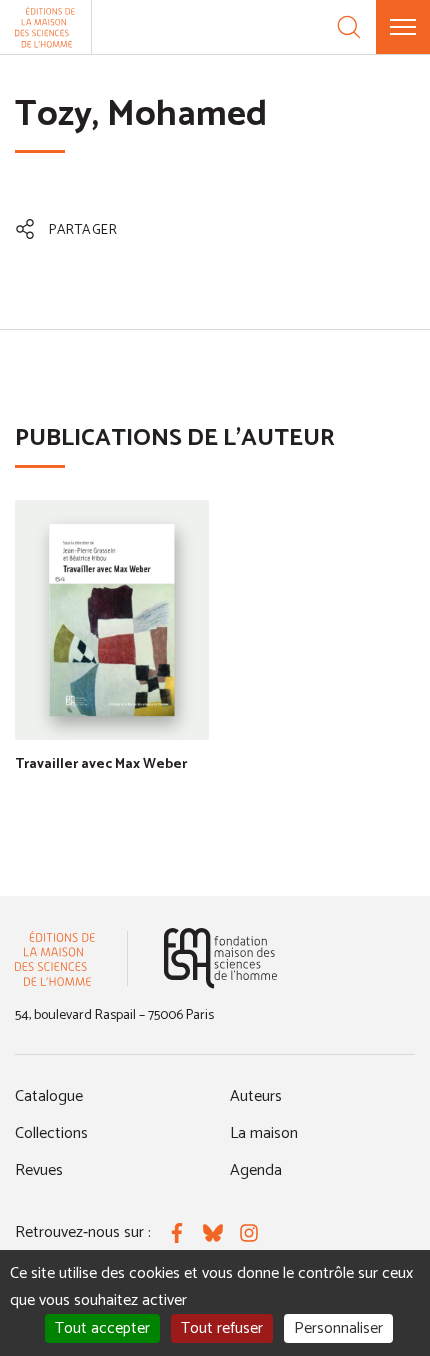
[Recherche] (349, 27)
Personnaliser (338, 1328)
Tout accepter (102, 1328)
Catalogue (49, 1096)
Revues (39, 1170)
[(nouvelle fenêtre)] (220, 958)
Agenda (256, 1170)
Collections (51, 1133)
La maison (264, 1133)
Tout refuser (222, 1328)
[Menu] (403, 27)
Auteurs (256, 1096)
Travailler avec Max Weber (101, 764)
